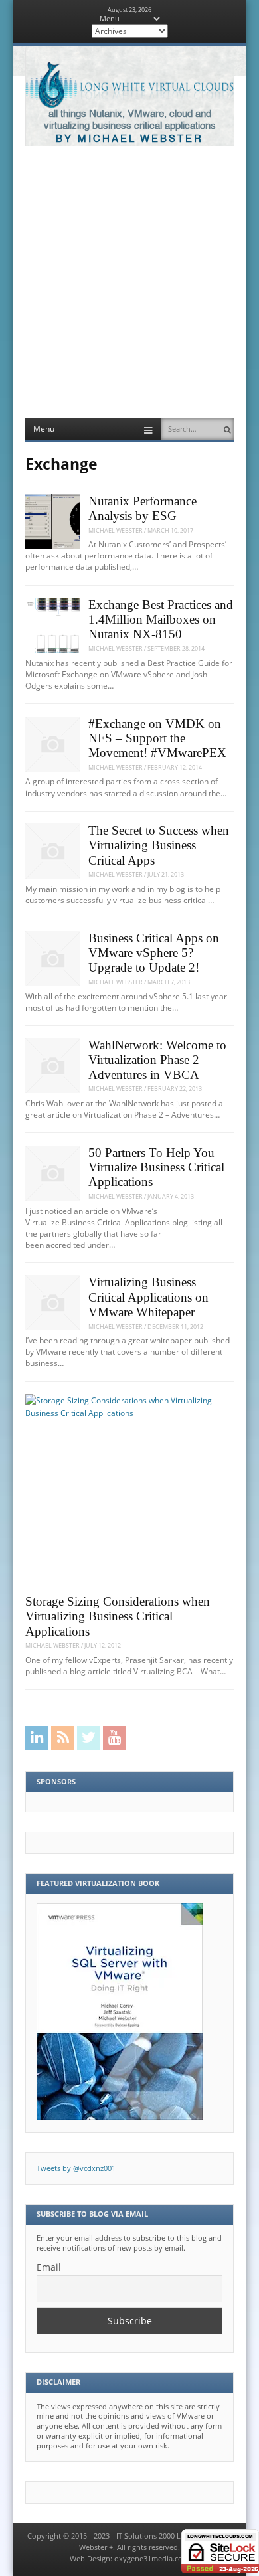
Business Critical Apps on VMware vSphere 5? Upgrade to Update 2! (154, 953)
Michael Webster (116, 530)
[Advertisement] (129, 282)
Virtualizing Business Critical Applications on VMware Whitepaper (148, 1297)
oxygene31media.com (152, 2559)
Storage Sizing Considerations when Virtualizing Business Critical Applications (118, 1616)
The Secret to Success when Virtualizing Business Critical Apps (159, 845)
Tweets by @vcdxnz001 (76, 2168)
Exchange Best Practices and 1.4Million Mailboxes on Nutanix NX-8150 (161, 620)
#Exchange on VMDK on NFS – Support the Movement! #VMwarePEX (157, 738)
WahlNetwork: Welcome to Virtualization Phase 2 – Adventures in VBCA (157, 1060)
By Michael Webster (129, 139)
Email (49, 2267)
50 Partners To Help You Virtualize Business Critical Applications (156, 1167)
